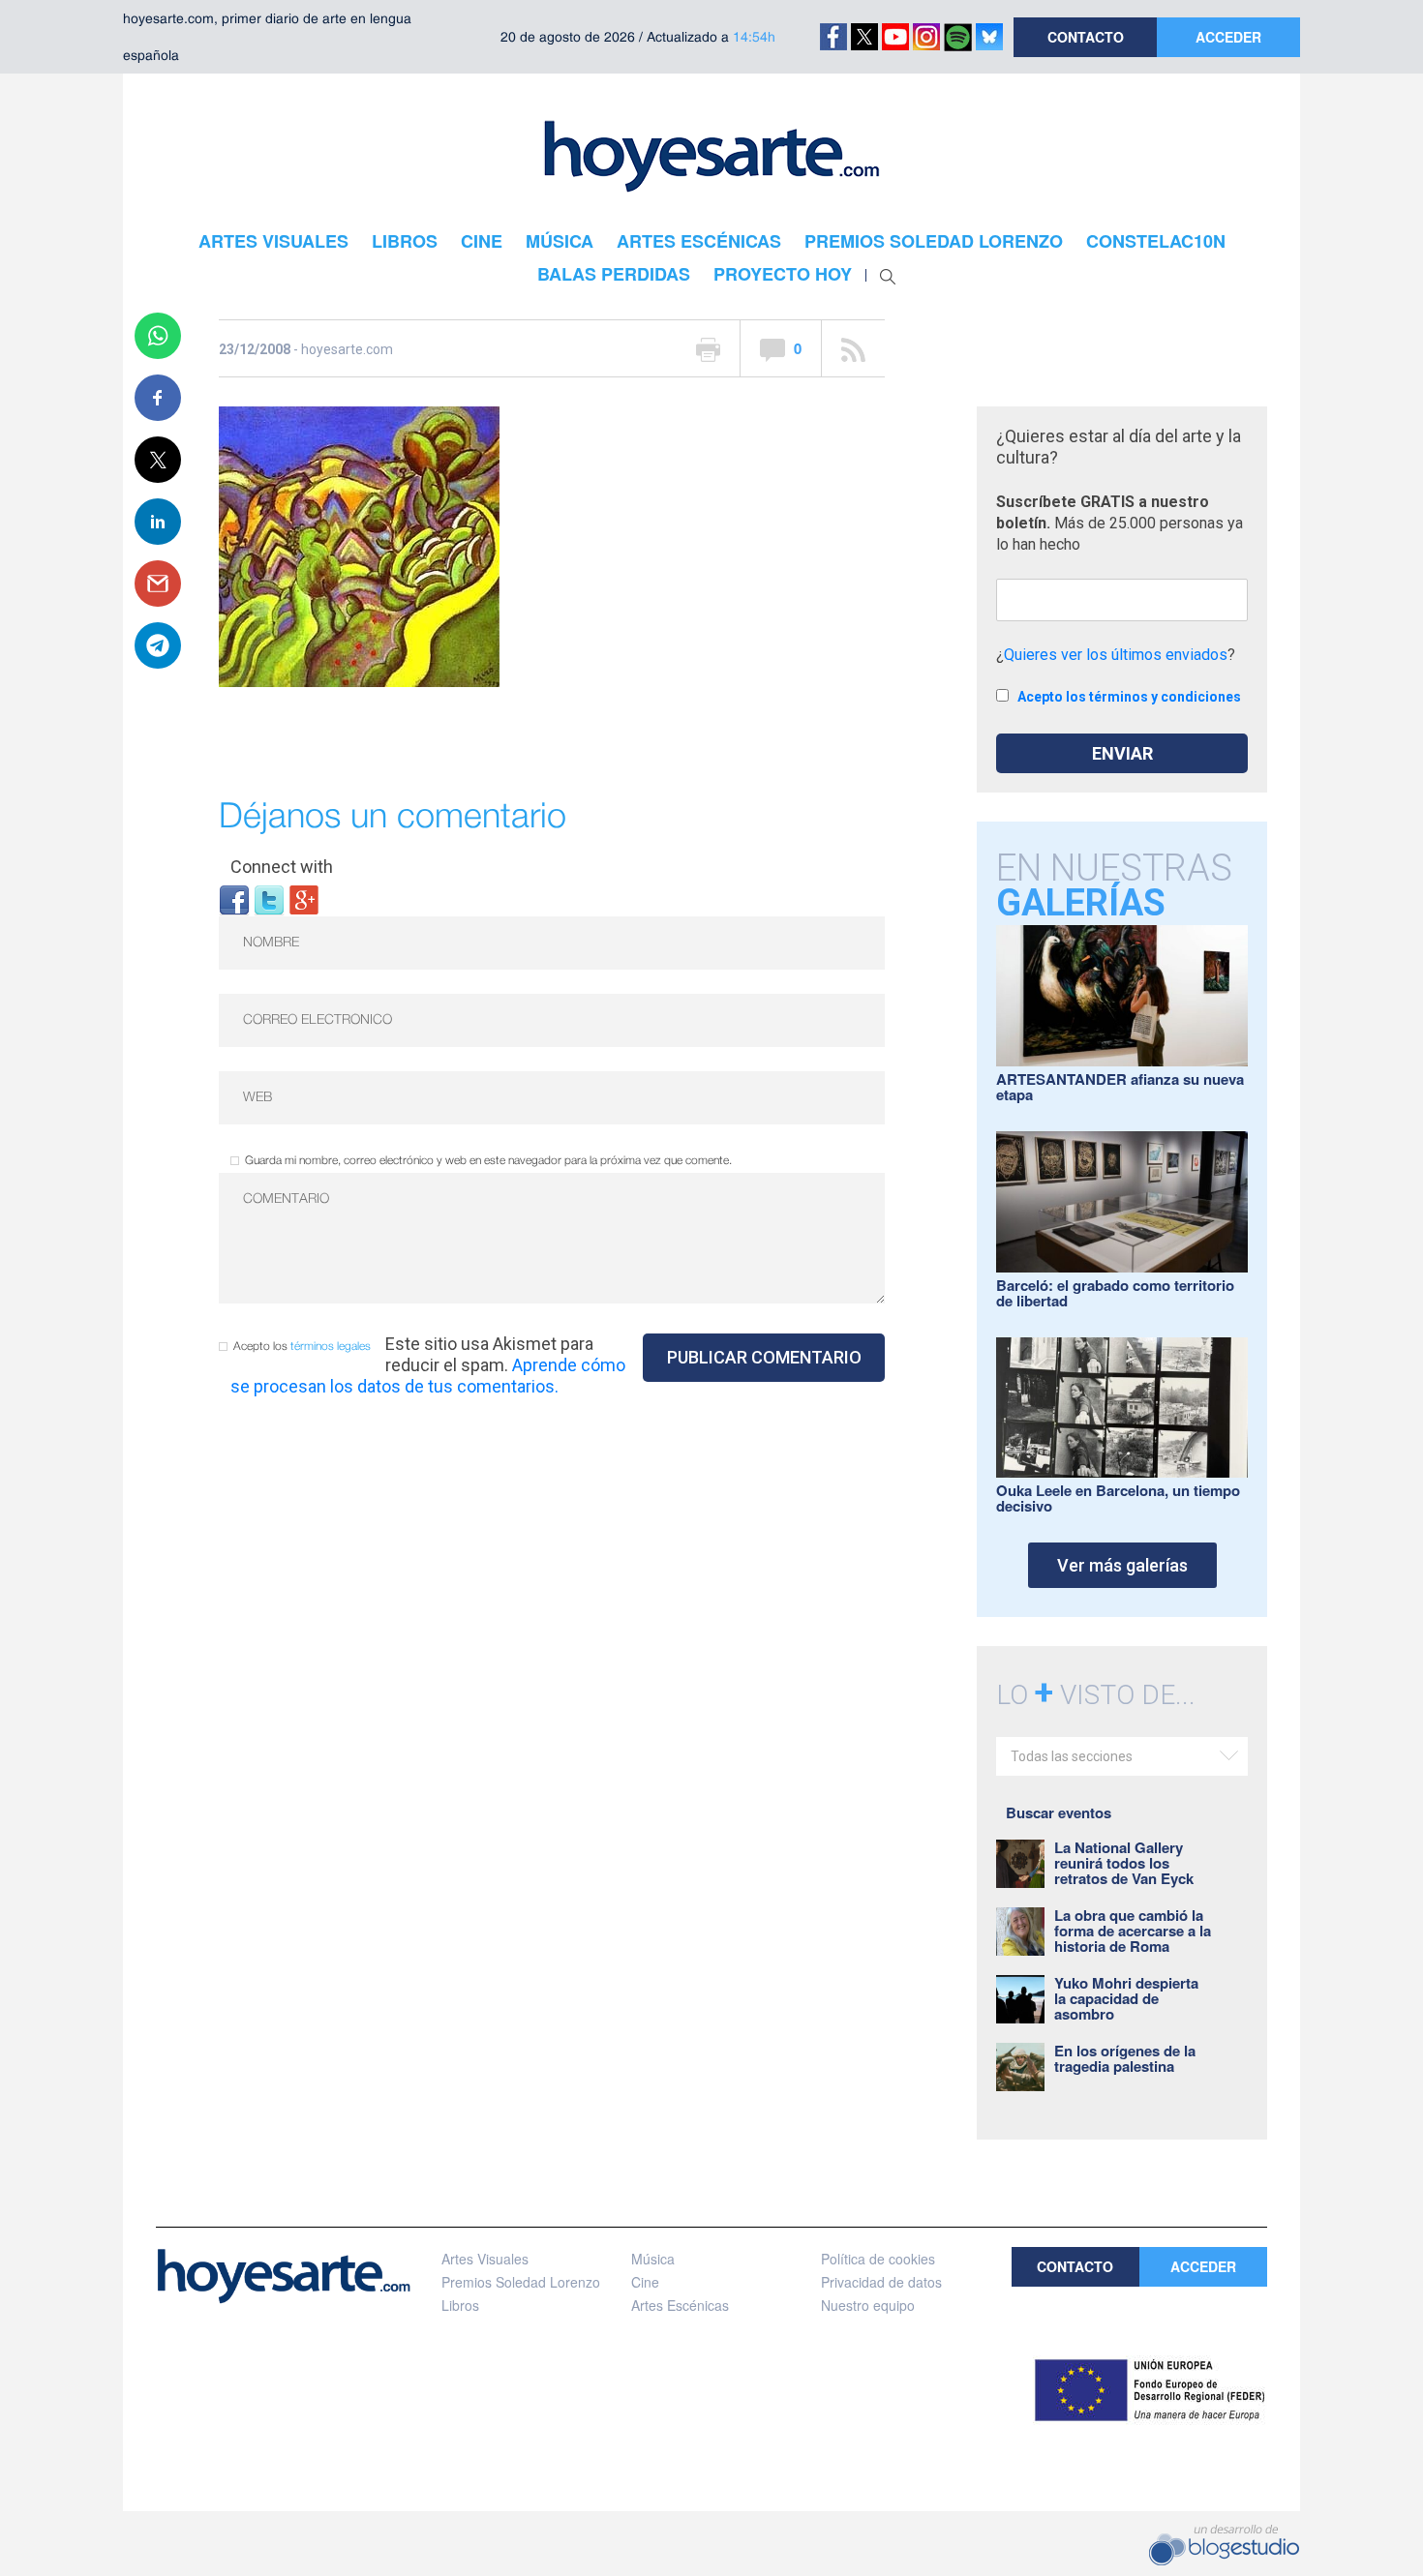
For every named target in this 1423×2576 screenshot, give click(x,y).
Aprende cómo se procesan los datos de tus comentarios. (428, 1376)
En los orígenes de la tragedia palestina (1125, 2058)
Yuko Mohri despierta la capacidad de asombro (1126, 1998)
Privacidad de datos (881, 2282)
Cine (645, 2282)
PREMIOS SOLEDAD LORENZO (934, 241)
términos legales (331, 1347)
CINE (482, 241)
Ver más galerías (1122, 1565)
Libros (460, 2305)
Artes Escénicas (680, 2305)
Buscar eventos (1059, 1812)
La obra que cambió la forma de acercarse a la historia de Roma (1133, 1931)
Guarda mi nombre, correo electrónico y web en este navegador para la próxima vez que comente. (488, 1161)
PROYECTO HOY (783, 274)
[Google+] (304, 899)
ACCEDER (1228, 37)
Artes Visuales (485, 2259)
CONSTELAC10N (1156, 241)
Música (653, 2259)
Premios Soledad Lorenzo (521, 2282)
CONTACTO (1086, 37)
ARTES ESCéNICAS (699, 241)
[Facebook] (234, 899)
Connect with (282, 867)
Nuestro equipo (868, 2305)
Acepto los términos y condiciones (1129, 697)
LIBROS (405, 241)
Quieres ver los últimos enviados (1116, 655)
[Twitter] (269, 899)
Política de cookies (878, 2259)
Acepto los (302, 1347)
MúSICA (560, 241)
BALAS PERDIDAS (614, 274)
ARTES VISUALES (273, 241)
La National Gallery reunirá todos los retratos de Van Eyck (1124, 1863)
